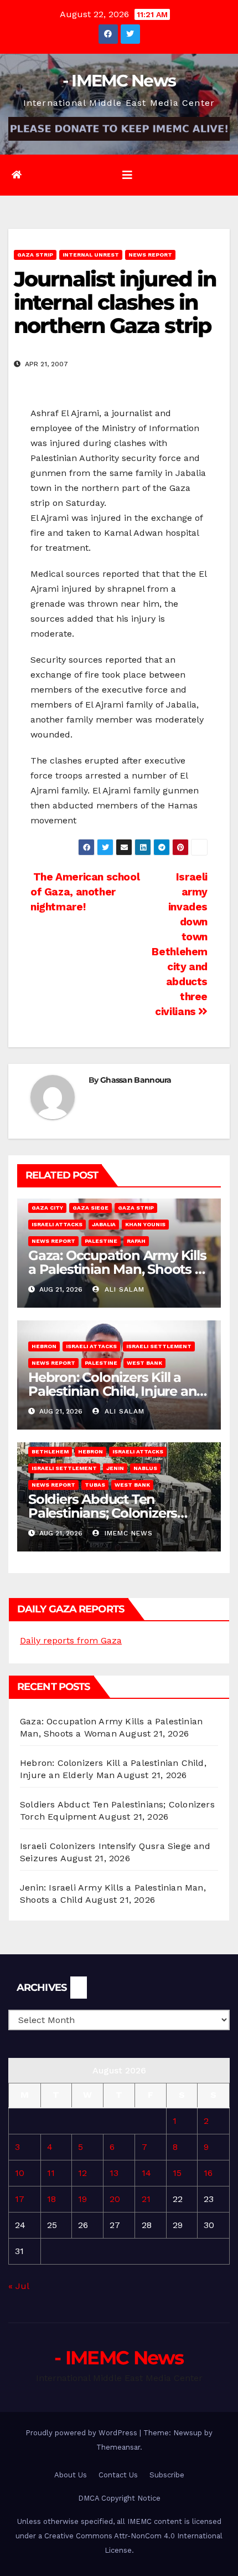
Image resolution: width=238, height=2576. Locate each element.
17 (20, 2199)
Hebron (44, 1346)
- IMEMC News (119, 81)
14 (146, 2173)
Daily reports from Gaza (71, 1640)
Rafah (136, 1241)
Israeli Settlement (159, 1346)
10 (20, 2173)
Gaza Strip (35, 255)
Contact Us (118, 2475)
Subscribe (167, 2475)
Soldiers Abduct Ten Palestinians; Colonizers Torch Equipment (103, 1513)
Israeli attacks (57, 1224)
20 (115, 2199)
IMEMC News (127, 1533)
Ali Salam (123, 1289)
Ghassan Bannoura (136, 1080)
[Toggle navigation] (127, 175)
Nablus (145, 1468)
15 (177, 2173)
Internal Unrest (91, 255)
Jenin (115, 1468)
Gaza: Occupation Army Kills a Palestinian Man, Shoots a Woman (117, 1269)
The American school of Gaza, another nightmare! (85, 892)
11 (51, 2173)
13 (114, 2173)
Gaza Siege (90, 1208)
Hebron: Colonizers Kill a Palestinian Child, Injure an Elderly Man (112, 1391)
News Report (150, 255)
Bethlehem (50, 1451)
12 (82, 2173)
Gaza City (47, 1208)
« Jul (19, 2286)
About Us (71, 2475)
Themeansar (118, 2447)
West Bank (144, 1363)
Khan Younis (145, 1224)
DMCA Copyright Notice (119, 2498)
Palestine (101, 1241)
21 (146, 2199)
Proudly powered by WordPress (82, 2433)
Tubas (95, 1485)
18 (51, 2199)
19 (82, 2199)
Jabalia (104, 1224)
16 (208, 2173)
